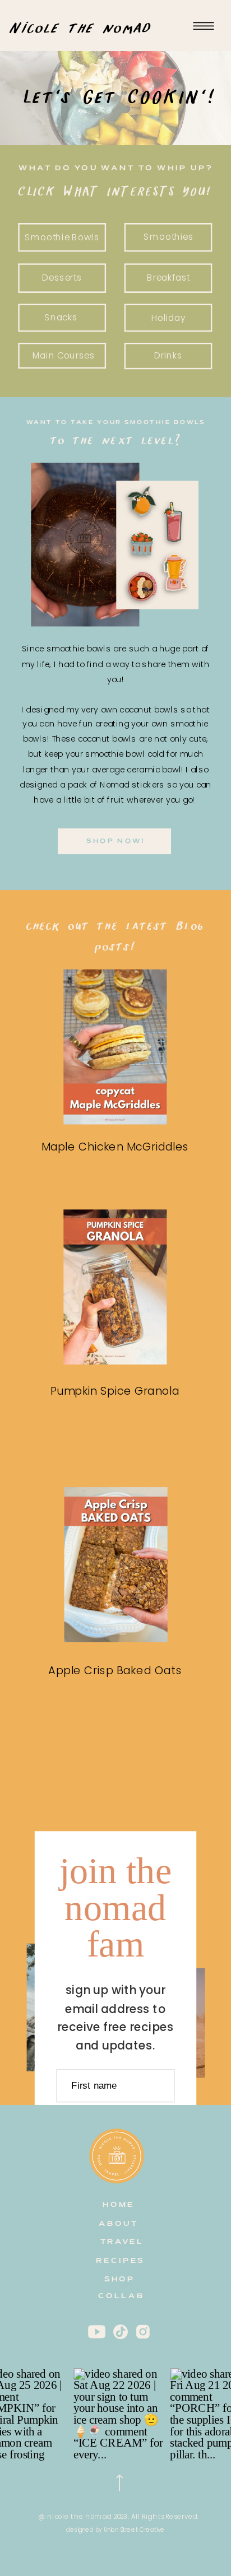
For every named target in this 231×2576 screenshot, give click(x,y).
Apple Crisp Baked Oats (115, 1670)
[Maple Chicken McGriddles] (115, 1047)
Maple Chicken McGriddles (115, 1146)
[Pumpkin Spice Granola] (115, 1287)
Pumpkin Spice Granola (115, 1391)
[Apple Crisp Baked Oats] (116, 1565)
